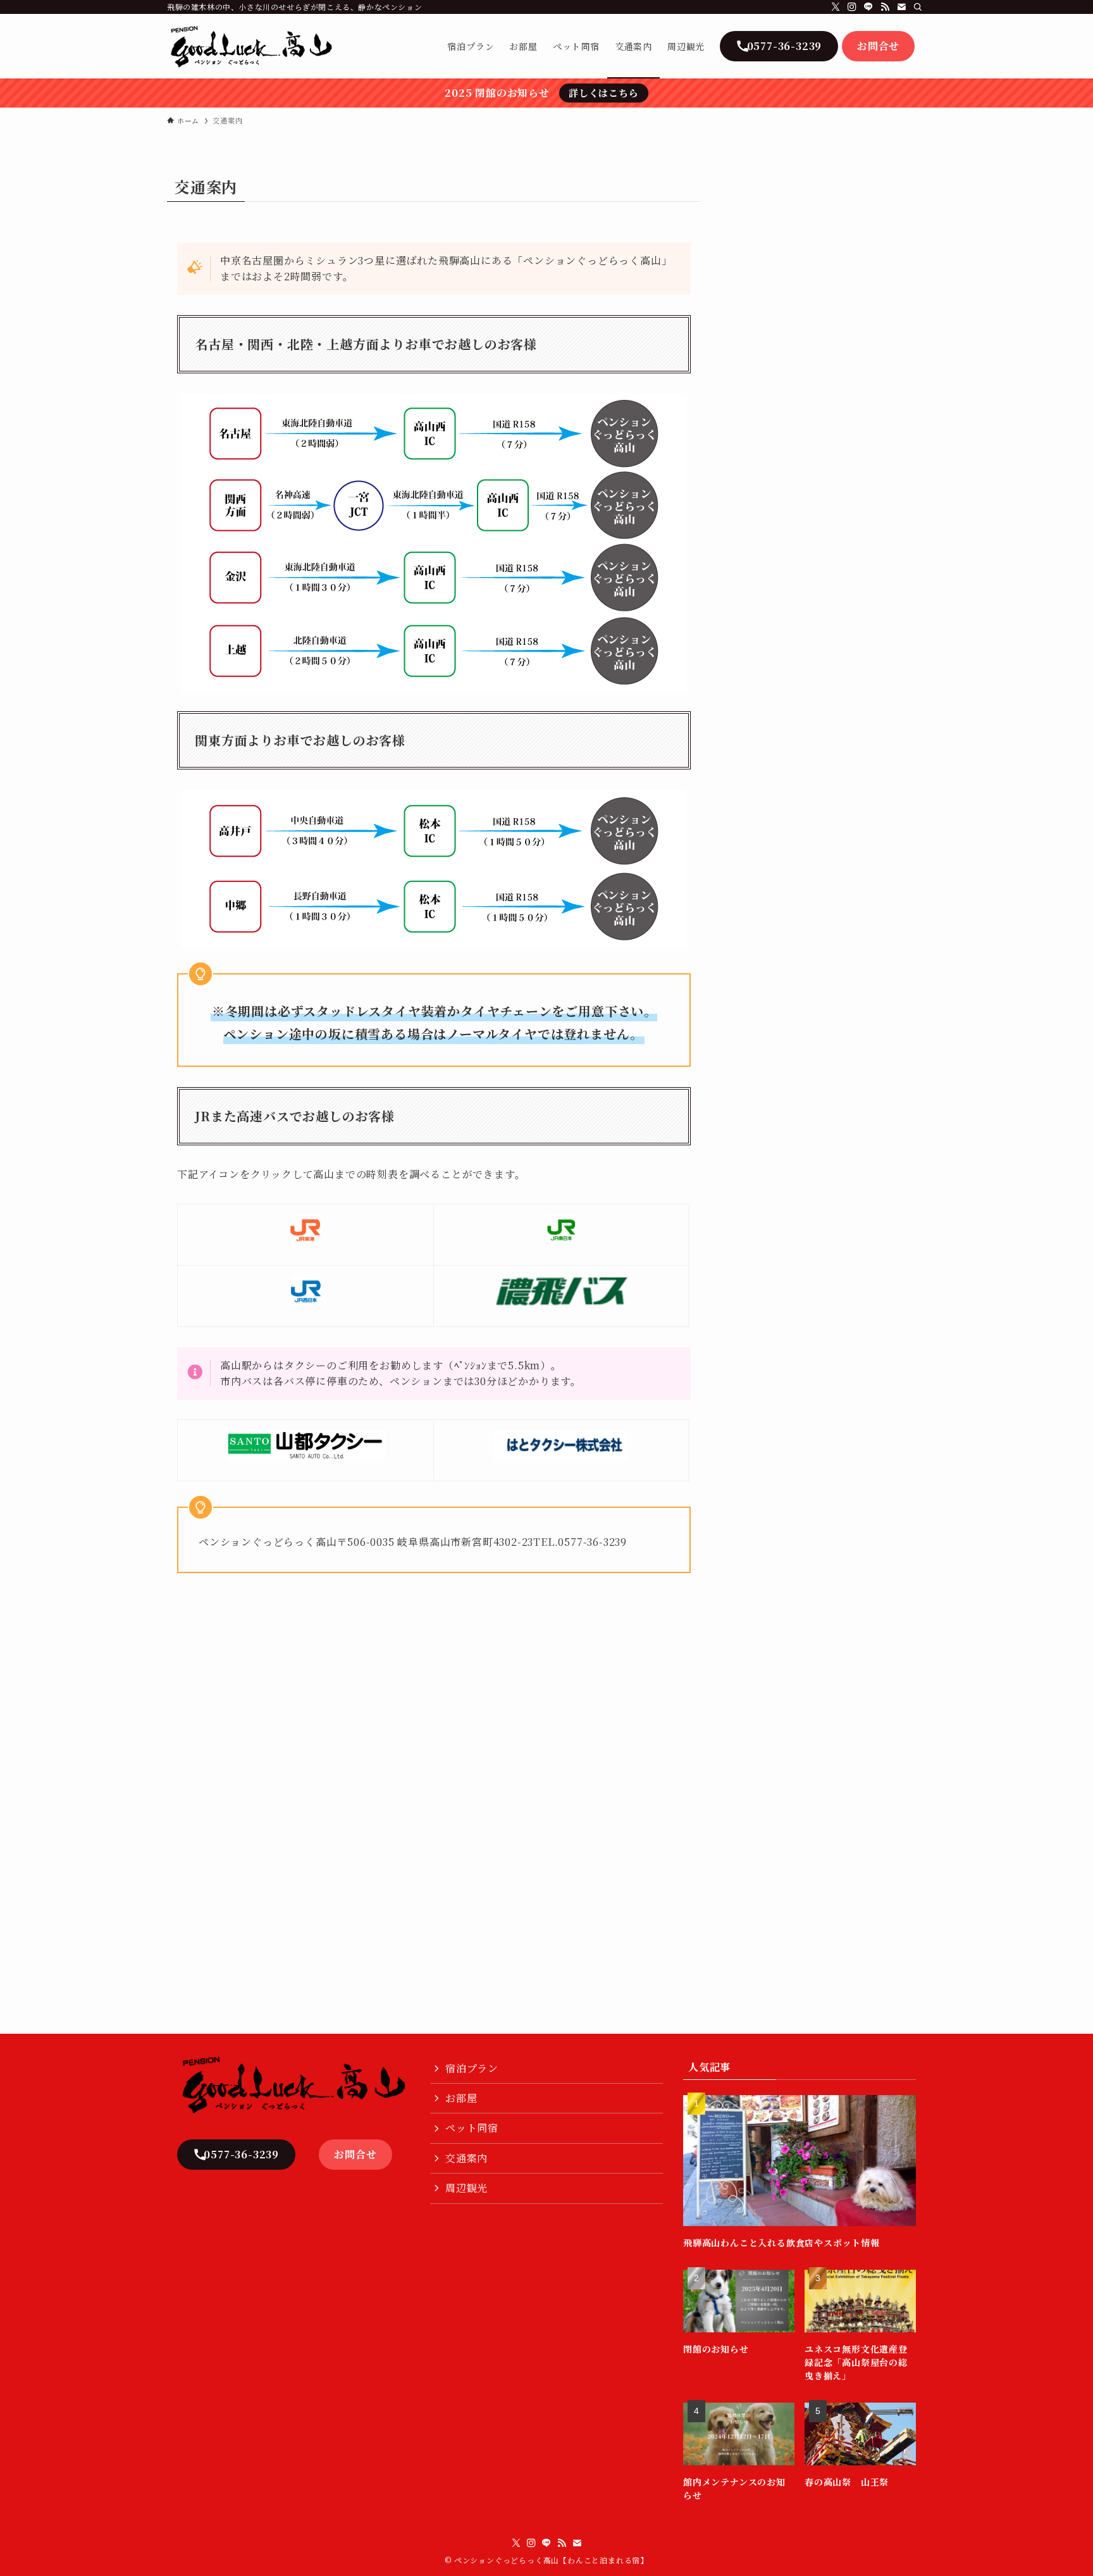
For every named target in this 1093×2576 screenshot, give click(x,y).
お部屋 (461, 2098)
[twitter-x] (836, 7)
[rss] (885, 7)
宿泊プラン (472, 2068)
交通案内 (466, 2158)
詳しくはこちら (604, 93)
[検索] (918, 7)
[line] (868, 7)
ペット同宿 (472, 2128)
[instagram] (852, 7)
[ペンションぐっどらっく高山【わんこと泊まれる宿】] (251, 46)
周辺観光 (466, 2188)
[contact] (901, 7)
